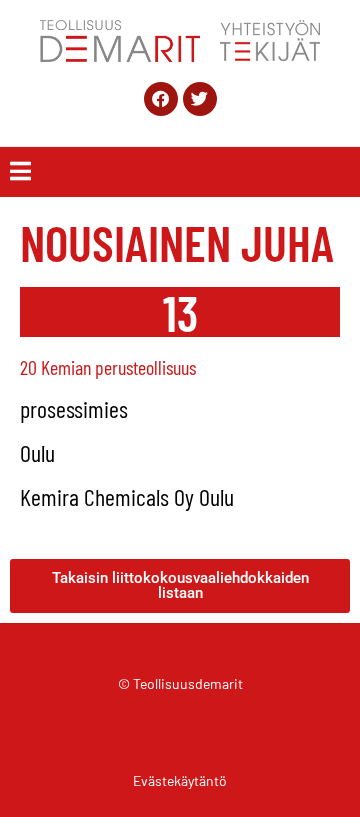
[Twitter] (200, 99)
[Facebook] (161, 99)
